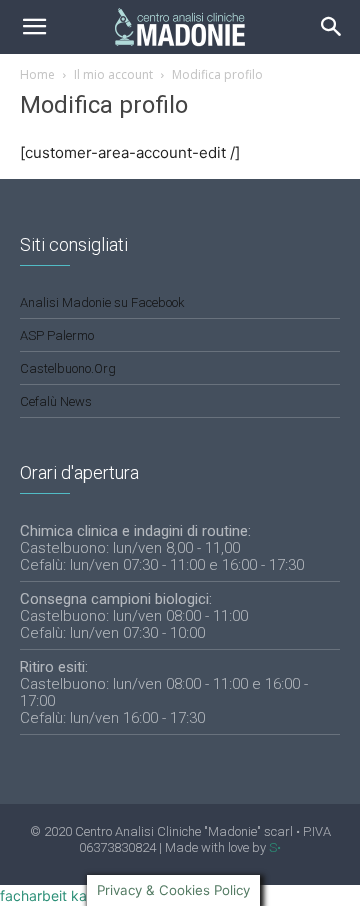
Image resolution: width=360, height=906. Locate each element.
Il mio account (113, 74)
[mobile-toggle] (34, 27)
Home (37, 74)
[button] (332, 27)
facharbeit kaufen (58, 895)
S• (275, 847)
